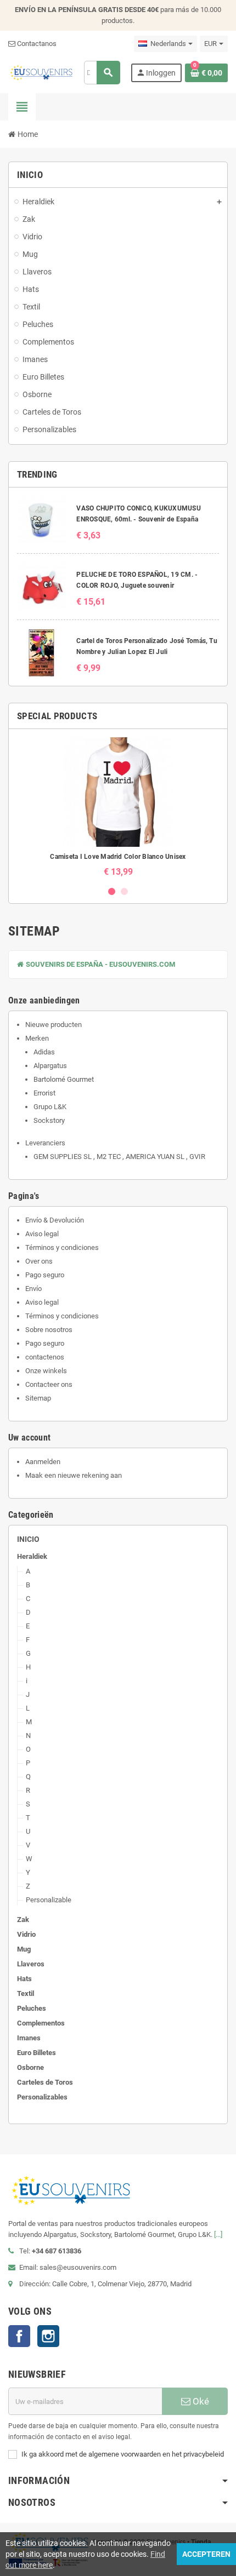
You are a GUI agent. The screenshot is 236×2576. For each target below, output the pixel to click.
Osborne (30, 2067)
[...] (218, 2234)
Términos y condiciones (62, 1247)
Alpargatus (50, 1066)
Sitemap (38, 1398)
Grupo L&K (50, 1107)
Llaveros (31, 1964)
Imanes (29, 2038)
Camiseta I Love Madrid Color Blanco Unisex (118, 857)
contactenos (45, 1357)
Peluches (32, 2008)
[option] (118, 807)
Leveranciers (45, 1143)
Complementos (41, 2023)
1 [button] (112, 891)
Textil (26, 1993)
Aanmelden (43, 1462)
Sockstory (49, 1120)
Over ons (39, 1261)
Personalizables (42, 2097)
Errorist (44, 1093)
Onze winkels (46, 1371)
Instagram (48, 2336)
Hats (24, 1979)
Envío (33, 1289)
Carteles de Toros (45, 2082)
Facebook (19, 2336)
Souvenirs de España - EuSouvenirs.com (100, 964)
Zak (23, 1920)
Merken (37, 1038)
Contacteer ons (49, 1384)
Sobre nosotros (49, 1330)
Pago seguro (45, 1275)
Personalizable (49, 1900)
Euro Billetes (36, 2053)
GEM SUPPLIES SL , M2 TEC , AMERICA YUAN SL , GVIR (119, 1157)
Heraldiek (32, 1556)
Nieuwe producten (54, 1025)
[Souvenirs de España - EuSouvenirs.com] (41, 72)
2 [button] (124, 891)
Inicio (28, 1539)
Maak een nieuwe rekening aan (74, 1475)
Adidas (44, 1052)
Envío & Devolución (55, 1220)
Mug (24, 1949)
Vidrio (26, 1934)
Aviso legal (42, 1234)
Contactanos (36, 44)
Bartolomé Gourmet (64, 1079)
